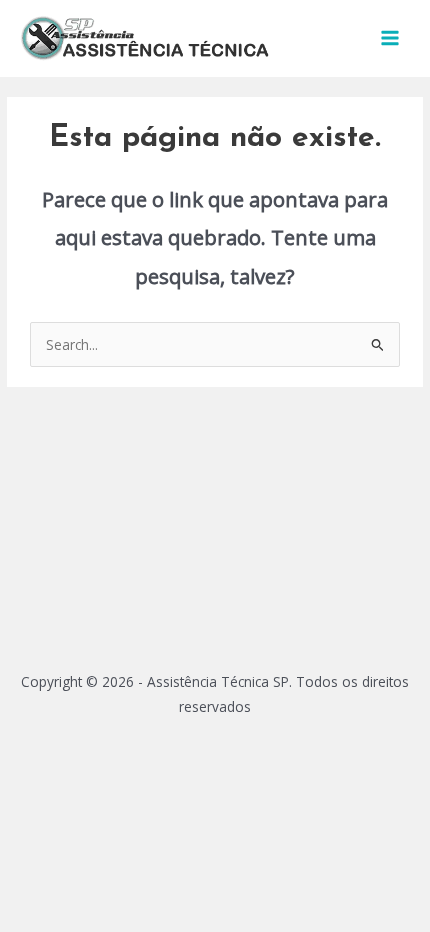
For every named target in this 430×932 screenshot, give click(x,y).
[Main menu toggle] (390, 38)
